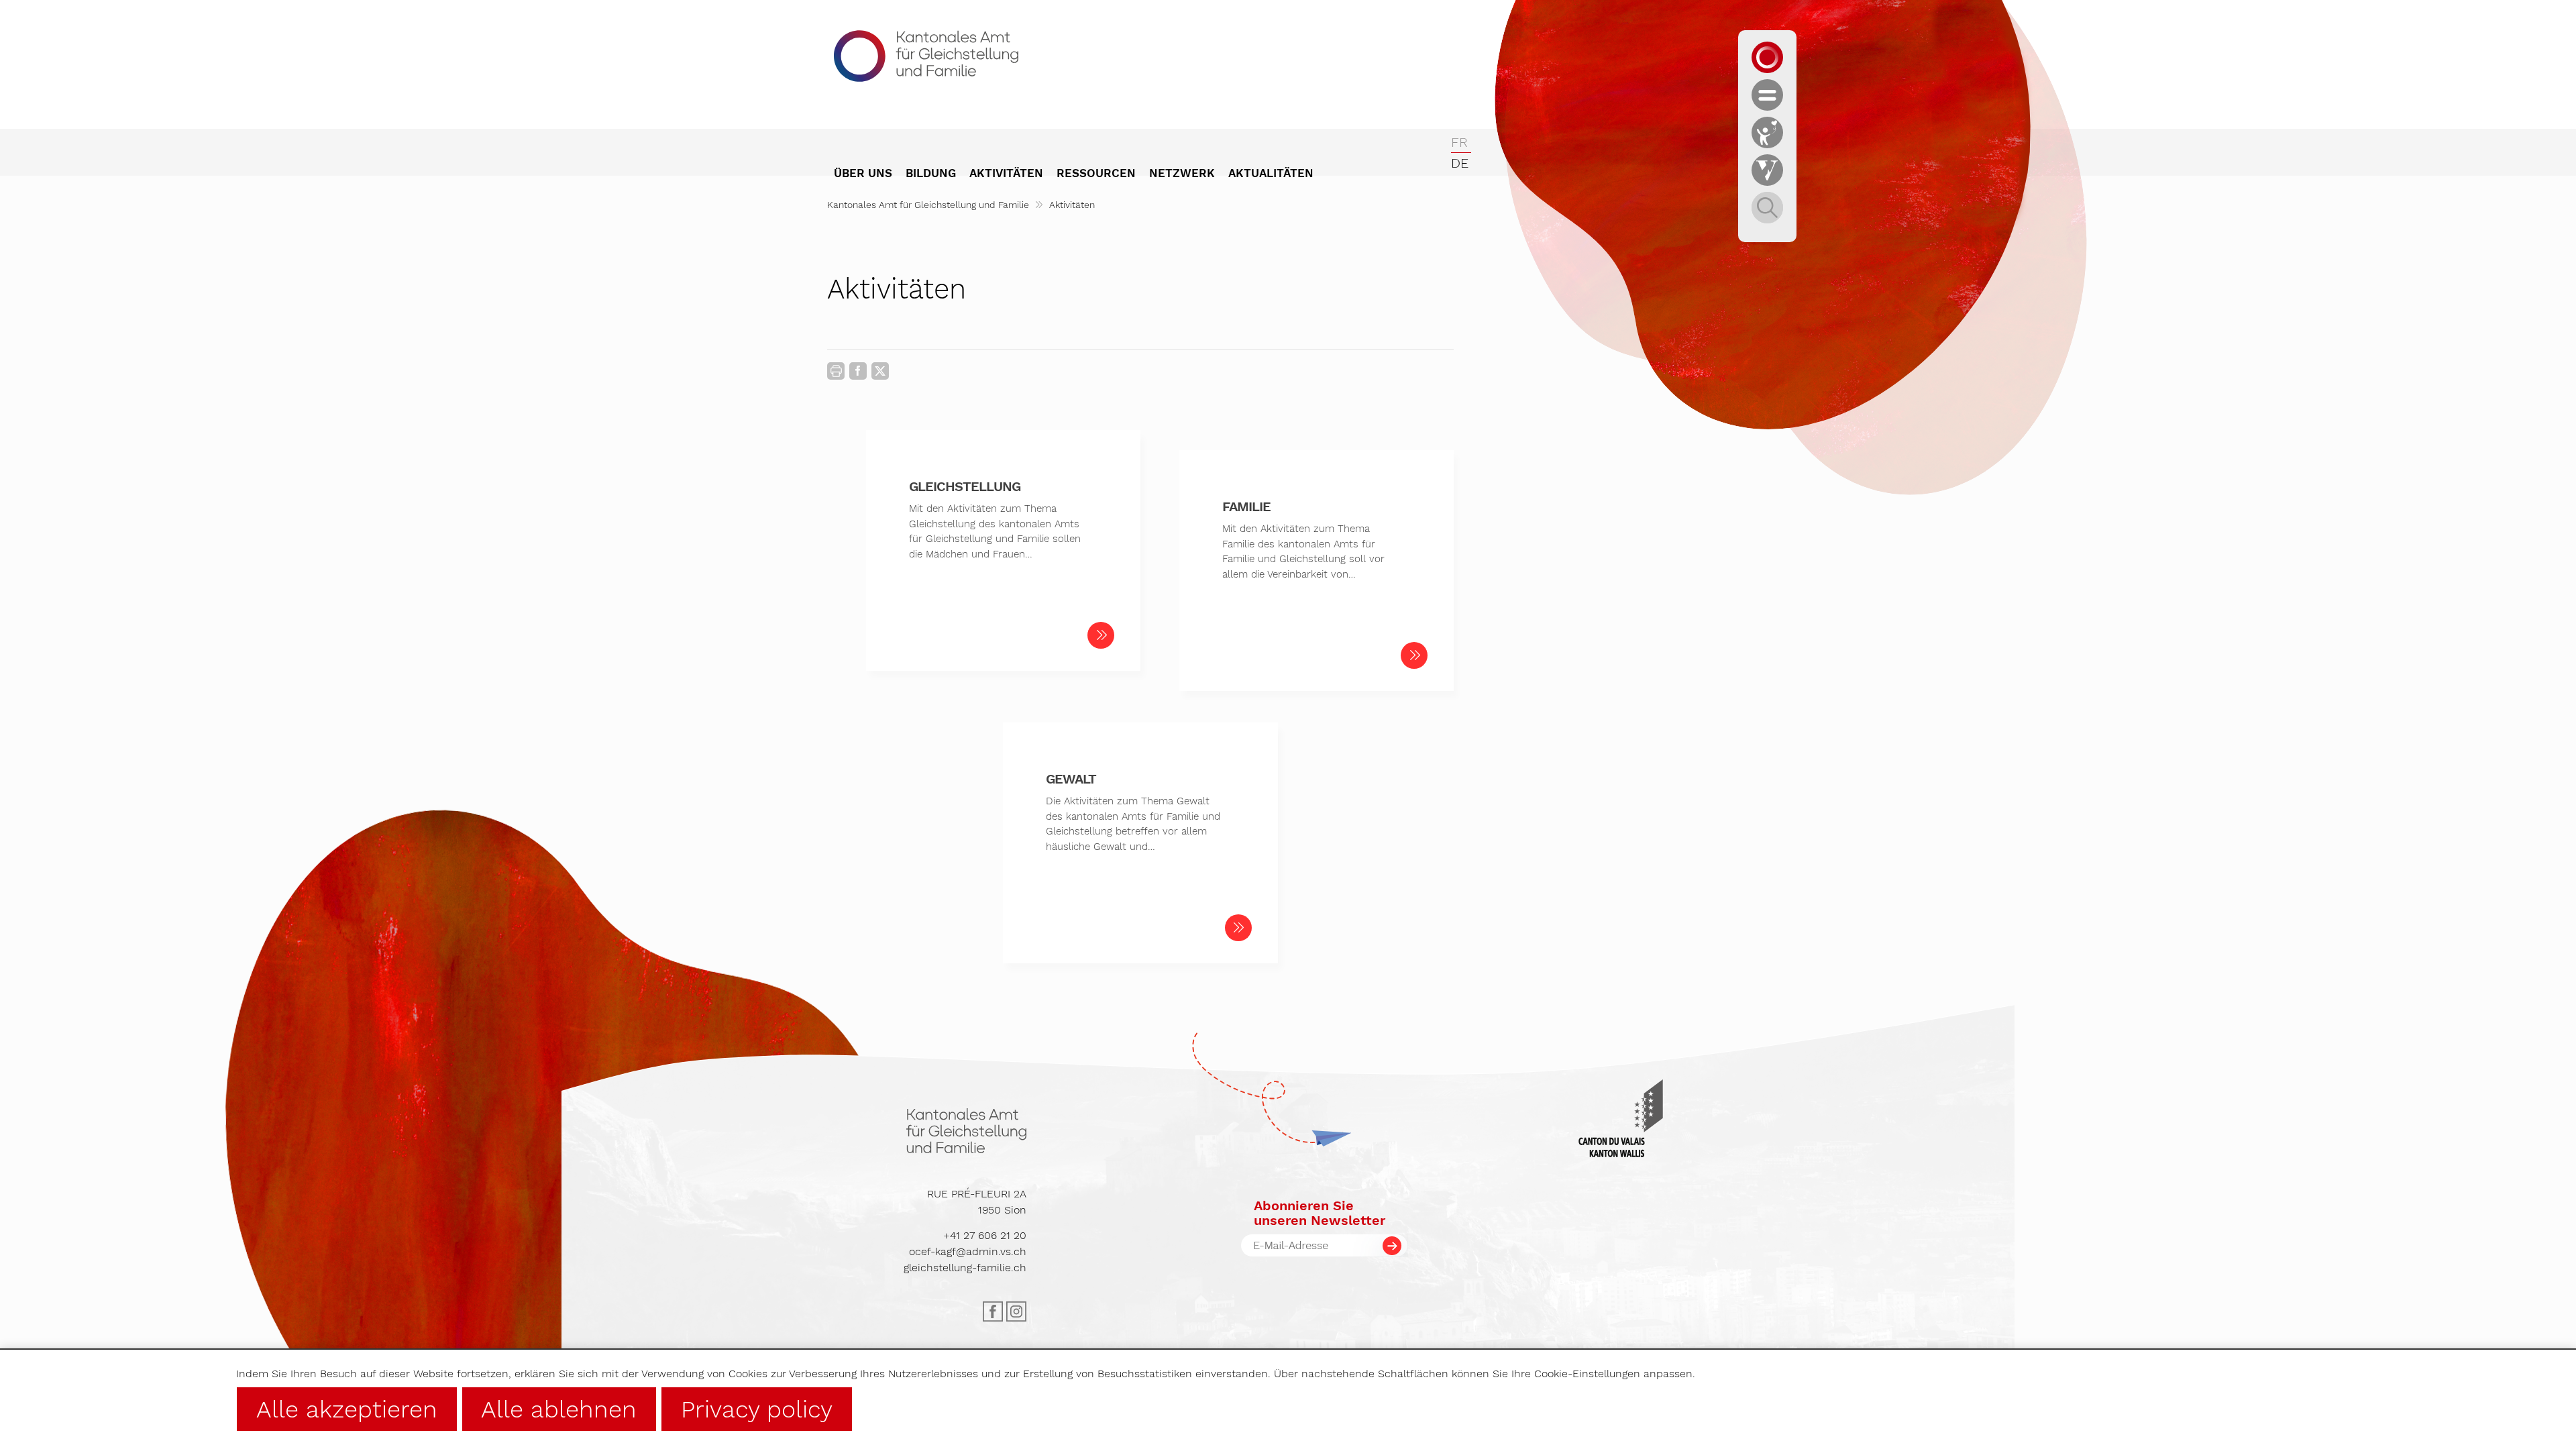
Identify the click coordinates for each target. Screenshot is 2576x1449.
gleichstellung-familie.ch (965, 1268)
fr (1459, 142)
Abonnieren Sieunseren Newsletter (1320, 1213)
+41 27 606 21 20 (985, 1235)
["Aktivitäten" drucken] (836, 371)
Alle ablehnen (559, 1409)
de (1460, 163)
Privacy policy (757, 1409)
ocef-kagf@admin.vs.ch (968, 1251)
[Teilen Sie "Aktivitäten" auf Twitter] (880, 371)
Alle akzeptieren (347, 1409)
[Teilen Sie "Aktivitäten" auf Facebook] (858, 374)
